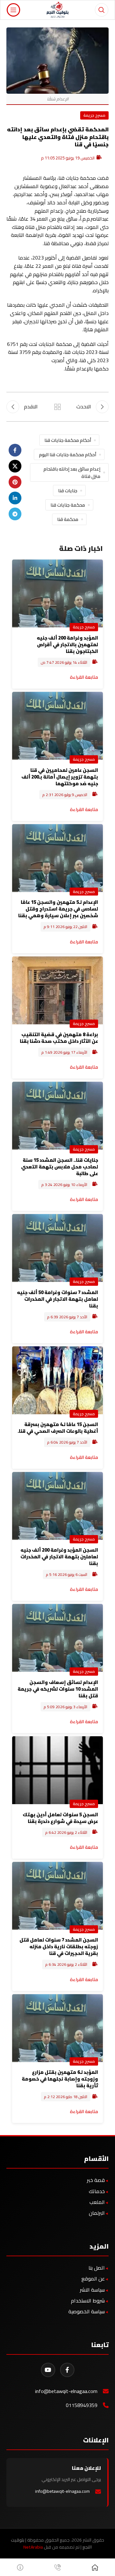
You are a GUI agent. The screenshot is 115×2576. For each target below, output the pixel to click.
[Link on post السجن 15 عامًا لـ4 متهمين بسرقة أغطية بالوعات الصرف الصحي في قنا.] (57, 1380)
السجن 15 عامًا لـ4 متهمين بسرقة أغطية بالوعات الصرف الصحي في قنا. (58, 1428)
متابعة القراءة (84, 677)
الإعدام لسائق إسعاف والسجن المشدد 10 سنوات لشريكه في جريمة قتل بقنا (58, 1689)
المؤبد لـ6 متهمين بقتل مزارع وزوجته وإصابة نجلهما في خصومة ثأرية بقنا (60, 2079)
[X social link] (15, 466)
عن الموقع (93, 2279)
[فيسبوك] (67, 2370)
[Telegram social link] (15, 514)
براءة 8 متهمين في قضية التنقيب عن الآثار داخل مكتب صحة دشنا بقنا (59, 1038)
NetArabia (33, 2547)
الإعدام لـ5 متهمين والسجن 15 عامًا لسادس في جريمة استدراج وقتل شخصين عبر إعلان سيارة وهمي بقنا (58, 909)
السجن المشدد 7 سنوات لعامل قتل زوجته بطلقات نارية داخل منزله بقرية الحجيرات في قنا (59, 1947)
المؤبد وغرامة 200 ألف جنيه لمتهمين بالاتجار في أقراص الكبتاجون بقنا (67, 644)
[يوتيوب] (48, 2370)
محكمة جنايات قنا (68, 505)
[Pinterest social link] (15, 482)
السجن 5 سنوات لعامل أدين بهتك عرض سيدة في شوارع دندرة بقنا (60, 1818)
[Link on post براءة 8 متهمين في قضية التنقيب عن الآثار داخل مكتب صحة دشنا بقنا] (57, 990)
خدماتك (97, 2191)
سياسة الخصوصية (87, 2311)
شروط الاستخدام (88, 2301)
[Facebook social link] (15, 450)
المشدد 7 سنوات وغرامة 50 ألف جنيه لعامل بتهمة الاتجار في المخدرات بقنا (57, 1299)
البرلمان (97, 2213)
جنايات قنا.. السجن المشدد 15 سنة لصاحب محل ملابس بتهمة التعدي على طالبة (60, 1167)
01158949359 (82, 2405)
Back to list (57, 407)
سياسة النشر (92, 2290)
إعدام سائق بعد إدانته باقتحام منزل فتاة (72, 472)
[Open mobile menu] (13, 10)
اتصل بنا (97, 2268)
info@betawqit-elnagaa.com (66, 2391)
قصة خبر (96, 2180)
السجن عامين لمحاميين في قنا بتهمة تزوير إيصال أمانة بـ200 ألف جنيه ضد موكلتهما (60, 777)
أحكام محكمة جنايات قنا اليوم (68, 454)
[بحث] (102, 10)
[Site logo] (58, 9)
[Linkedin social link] (15, 498)
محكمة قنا (68, 519)
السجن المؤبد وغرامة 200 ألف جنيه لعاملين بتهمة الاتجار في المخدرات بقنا (59, 1557)
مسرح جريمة (94, 115)
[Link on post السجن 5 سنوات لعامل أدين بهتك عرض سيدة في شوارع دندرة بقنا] (57, 1770)
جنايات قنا (68, 490)
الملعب (97, 2202)
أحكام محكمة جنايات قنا (68, 440)
